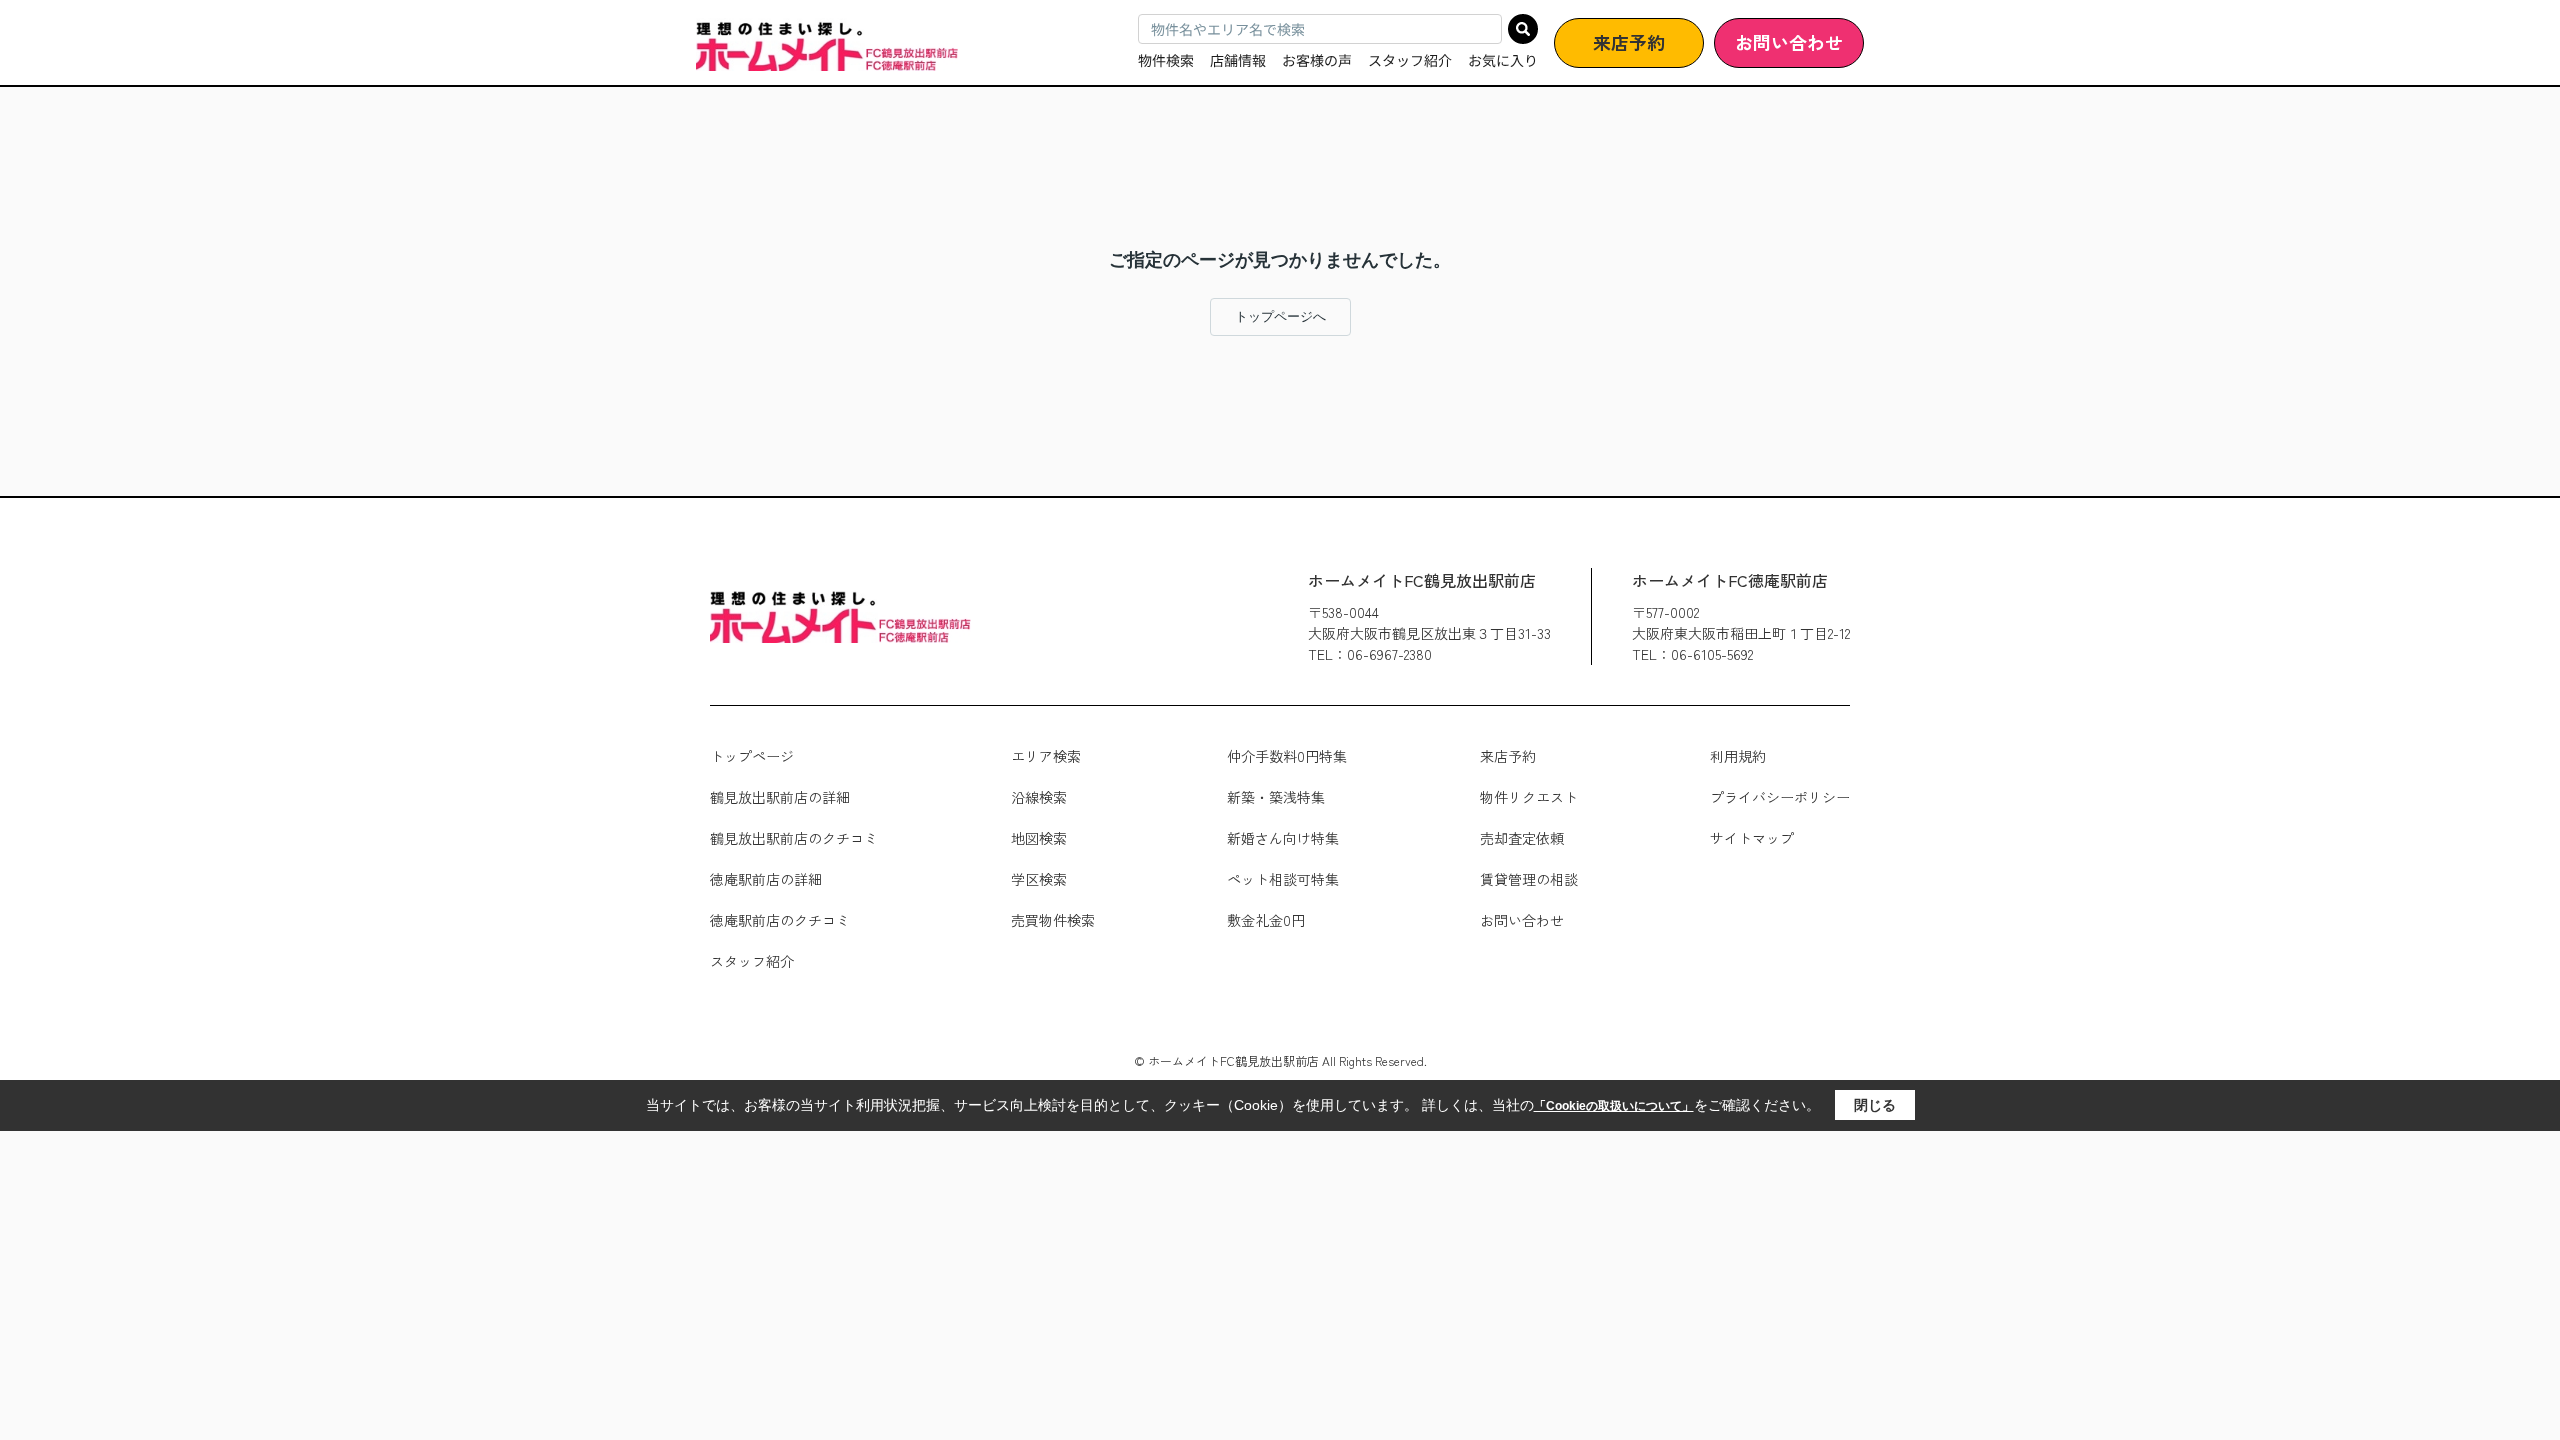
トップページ (752, 756)
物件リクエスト (1529, 797)
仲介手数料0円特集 (1287, 756)
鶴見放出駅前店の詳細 (780, 797)
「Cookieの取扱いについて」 (1614, 1106)
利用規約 (1738, 756)
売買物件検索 (1053, 920)
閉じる (1875, 1105)
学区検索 (1039, 879)
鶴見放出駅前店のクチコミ (794, 838)
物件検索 (1166, 60)
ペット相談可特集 (1283, 879)
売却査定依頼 (1522, 838)
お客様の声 (1317, 60)
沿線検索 (1039, 797)
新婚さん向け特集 (1283, 838)
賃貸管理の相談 (1529, 879)
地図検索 (1039, 838)
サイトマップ (1752, 838)
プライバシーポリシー (1780, 797)
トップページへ (1280, 316)
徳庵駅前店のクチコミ (780, 920)
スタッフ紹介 (1410, 60)
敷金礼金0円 (1266, 920)
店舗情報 (1238, 60)
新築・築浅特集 (1276, 797)
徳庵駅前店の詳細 (766, 879)
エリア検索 (1046, 756)
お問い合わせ (1789, 42)
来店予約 (1629, 42)
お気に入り (1503, 60)
